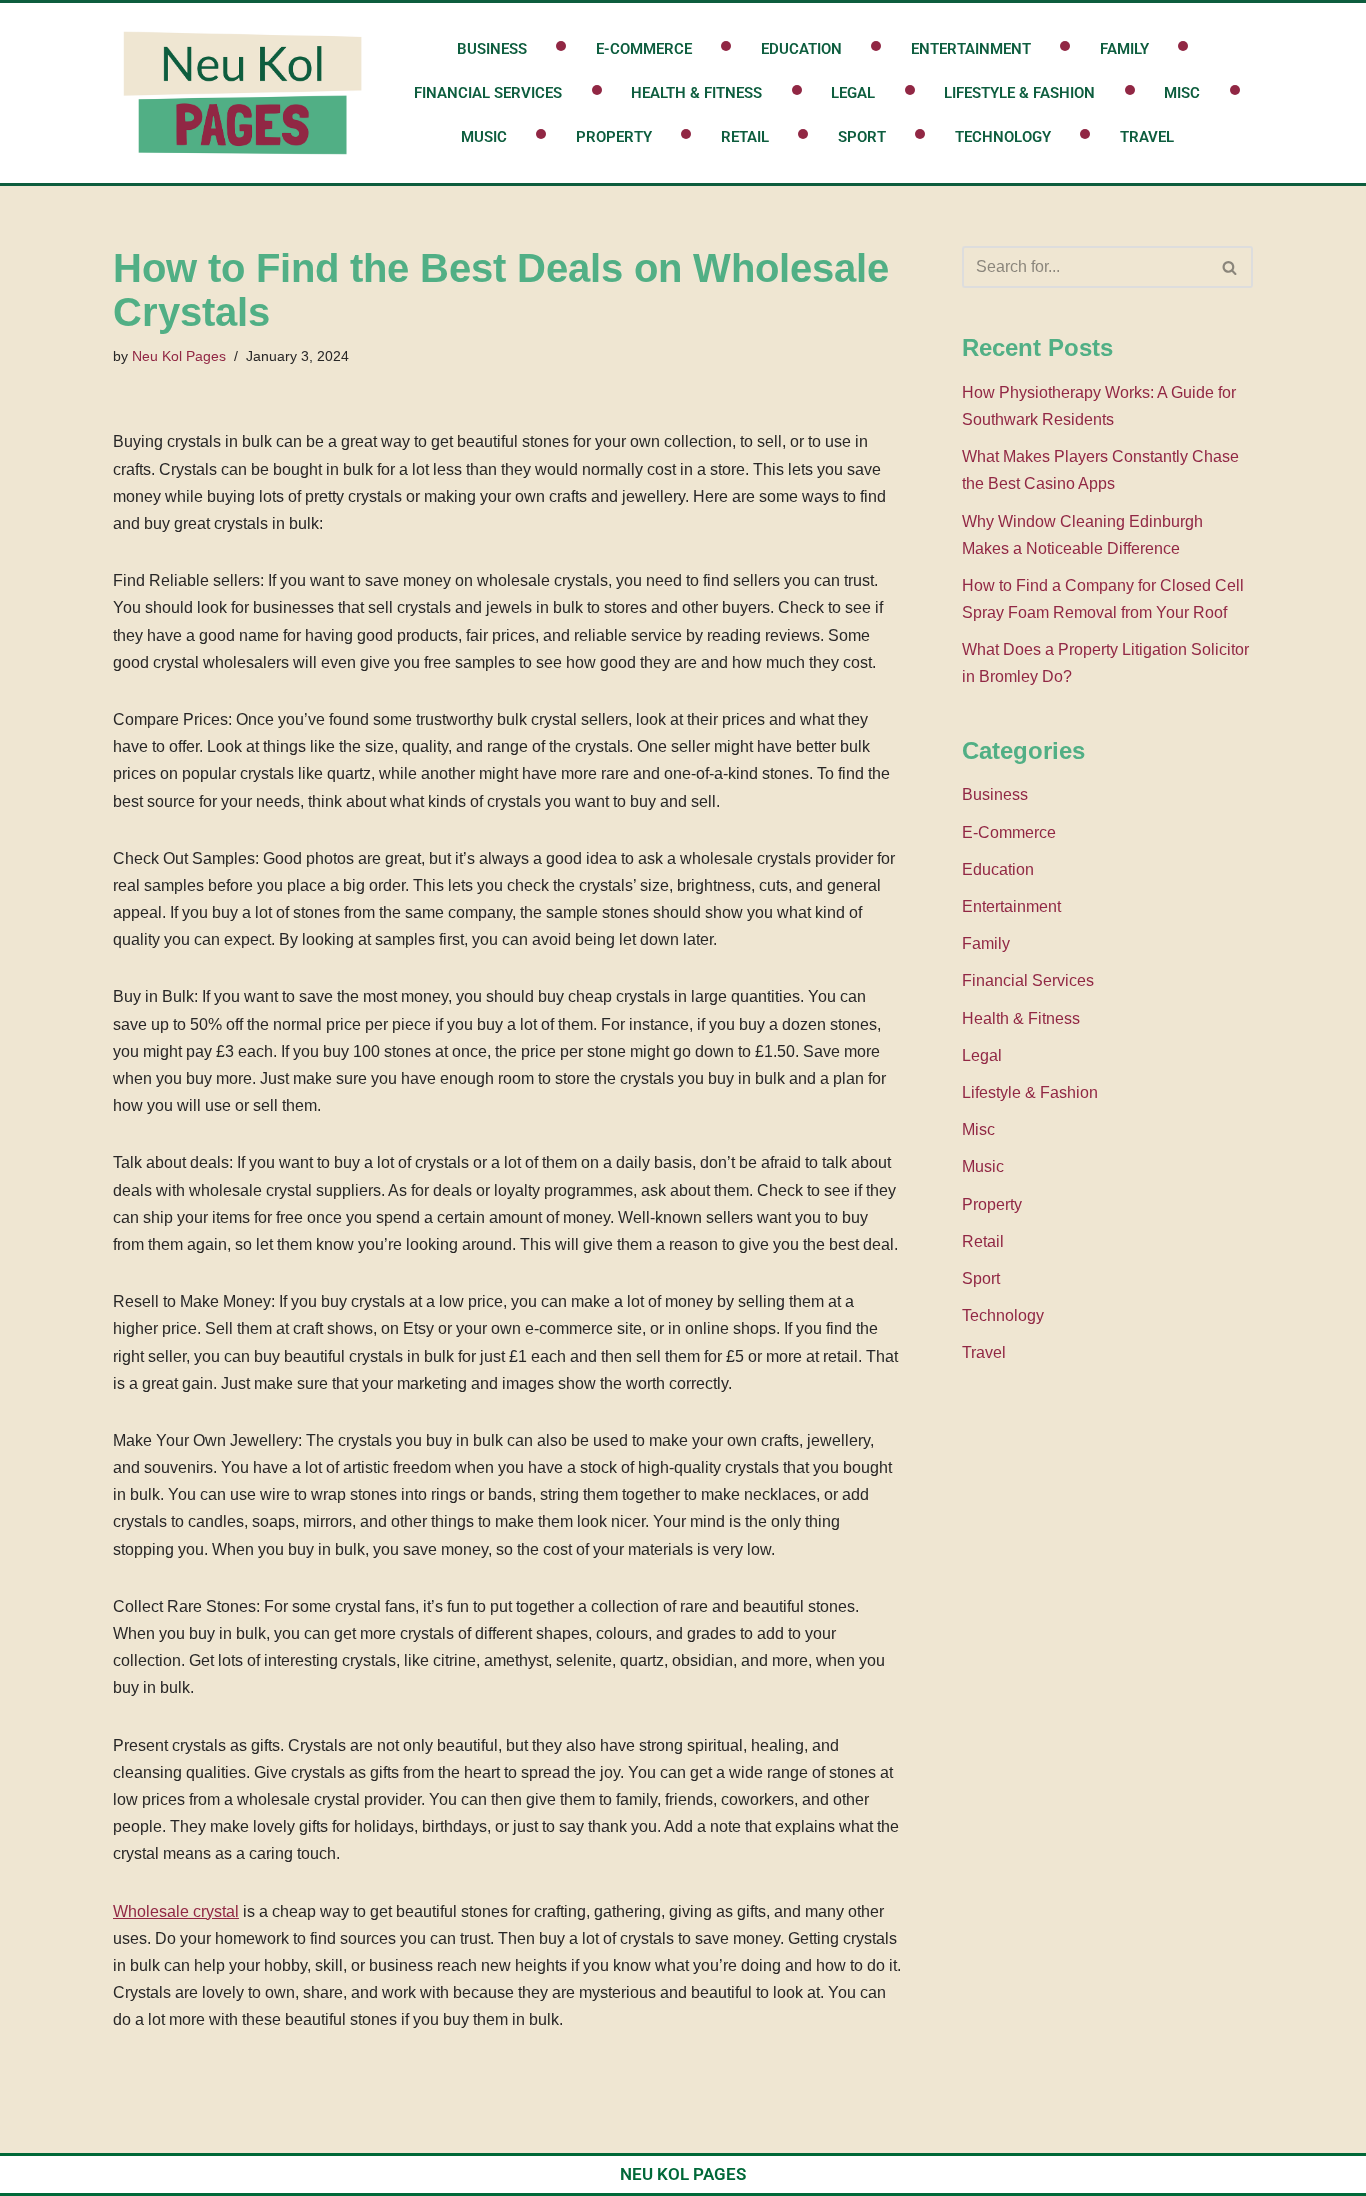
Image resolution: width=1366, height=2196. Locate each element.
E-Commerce (644, 49)
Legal (853, 93)
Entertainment (971, 49)
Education (801, 49)
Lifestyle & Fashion (1019, 93)
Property (614, 137)
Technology (1003, 137)
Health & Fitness (696, 93)
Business (492, 49)
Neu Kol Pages (179, 356)
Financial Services (488, 93)
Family (1124, 49)
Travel (1147, 137)
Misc (1182, 93)
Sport (862, 137)
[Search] (1230, 267)
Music (484, 137)
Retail (745, 137)
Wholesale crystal (176, 1911)
